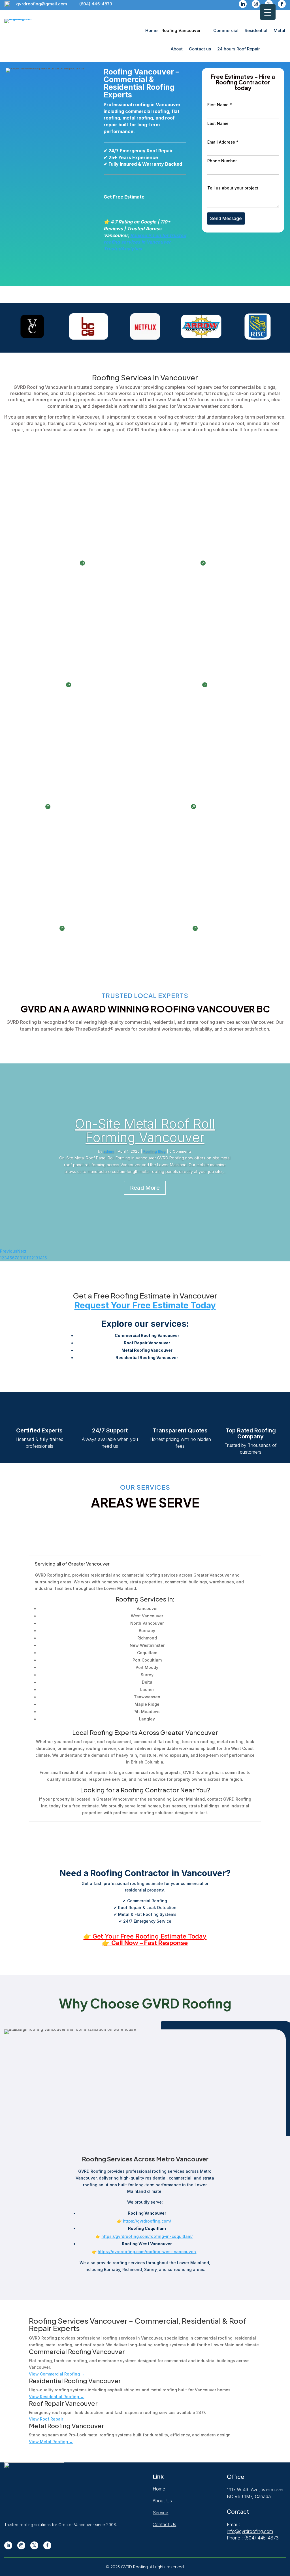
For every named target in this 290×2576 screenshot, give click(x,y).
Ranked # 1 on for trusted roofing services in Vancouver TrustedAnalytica (145, 242)
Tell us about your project (233, 188)
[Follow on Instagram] (256, 4)
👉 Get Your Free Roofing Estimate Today (145, 1936)
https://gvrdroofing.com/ (147, 2221)
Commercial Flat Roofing (45, 563)
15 (45, 1258)
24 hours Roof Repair (239, 49)
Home (151, 30)
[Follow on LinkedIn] (243, 4)
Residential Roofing (38, 685)
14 (40, 1258)
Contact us (200, 49)
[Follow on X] (34, 2545)
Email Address (223, 142)
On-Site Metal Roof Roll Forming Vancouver (145, 1131)
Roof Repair (28, 807)
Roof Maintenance (176, 685)
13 (36, 1258)
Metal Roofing (170, 807)
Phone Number (222, 161)
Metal (279, 30)
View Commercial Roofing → (57, 2374)
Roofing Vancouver (181, 30)
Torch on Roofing (35, 928)
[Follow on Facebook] (282, 4)
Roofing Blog (154, 1151)
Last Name (218, 123)
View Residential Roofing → (56, 2397)
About (177, 49)
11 (28, 1258)
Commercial (226, 30)
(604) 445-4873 (96, 4)
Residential (256, 30)
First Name (220, 105)
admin (109, 1151)
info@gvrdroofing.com (250, 2531)
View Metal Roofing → (51, 2442)
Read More (145, 1188)
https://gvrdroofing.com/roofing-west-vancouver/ (147, 2252)
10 (24, 1258)
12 (32, 1258)
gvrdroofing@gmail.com (42, 4)
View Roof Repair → (49, 2419)
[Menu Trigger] (268, 12)
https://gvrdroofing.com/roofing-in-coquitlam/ (147, 2236)
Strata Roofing (171, 928)
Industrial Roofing (175, 563)
